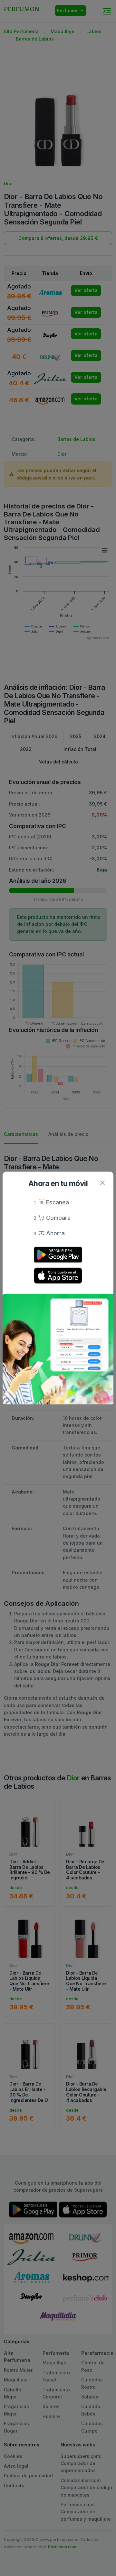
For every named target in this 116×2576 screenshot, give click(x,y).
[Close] (102, 1183)
